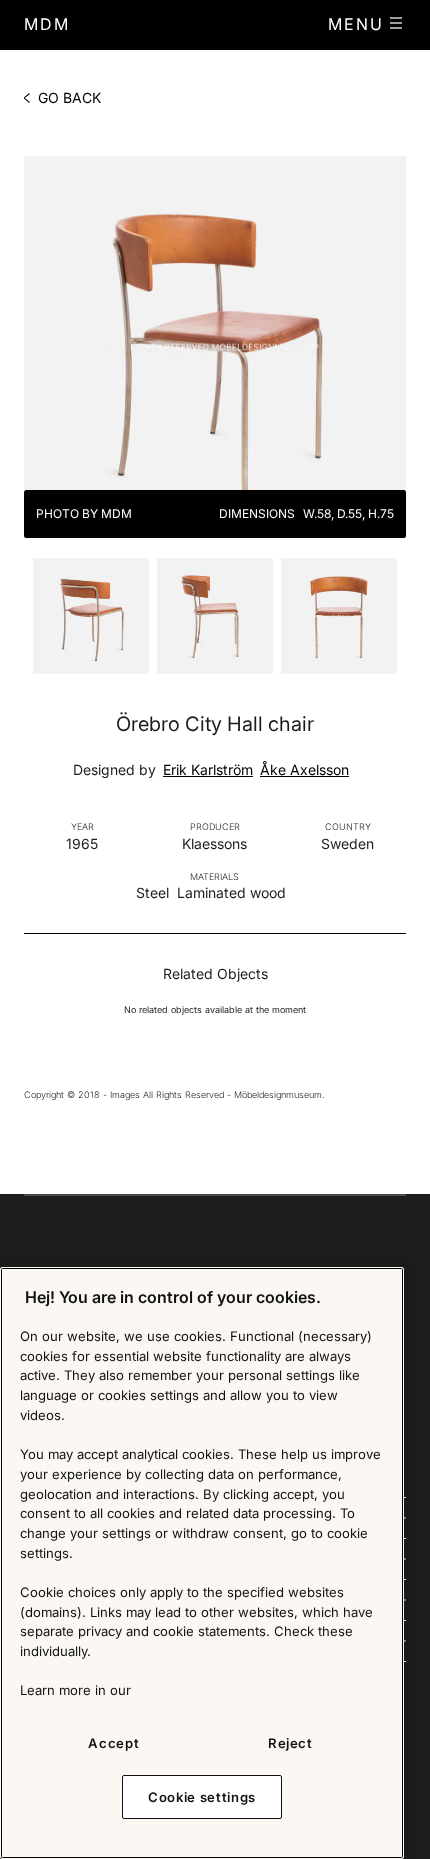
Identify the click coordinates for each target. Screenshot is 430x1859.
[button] (367, 24)
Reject (290, 1743)
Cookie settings (202, 1797)
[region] (202, 1563)
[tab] (91, 613)
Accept (113, 1743)
